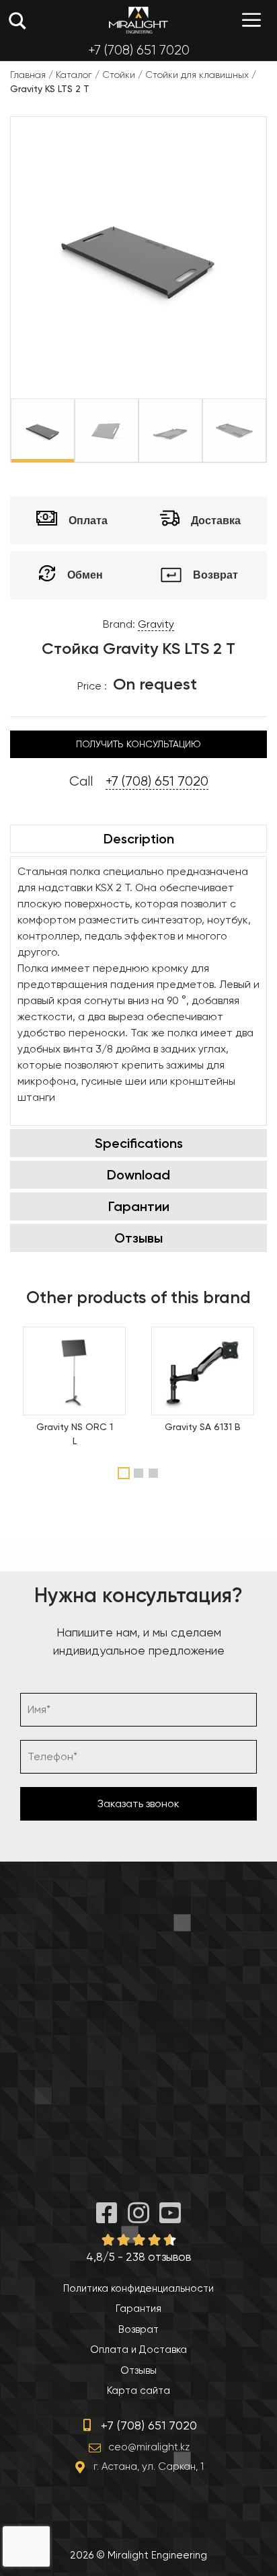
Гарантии (139, 1206)
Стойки (119, 75)
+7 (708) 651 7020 (139, 50)
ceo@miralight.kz (149, 2447)
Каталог (74, 75)
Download (138, 1175)
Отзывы (138, 1238)
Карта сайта (138, 2391)
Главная (28, 75)
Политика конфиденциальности (138, 2288)
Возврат (138, 2329)
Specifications (139, 1143)
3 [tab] (155, 1473)
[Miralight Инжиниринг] (138, 20)
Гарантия (138, 2309)
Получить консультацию (138, 744)
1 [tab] (124, 1473)
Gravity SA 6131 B (203, 1427)
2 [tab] (140, 1473)
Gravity (156, 624)
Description (139, 839)
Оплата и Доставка (138, 2350)
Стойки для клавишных (197, 75)
